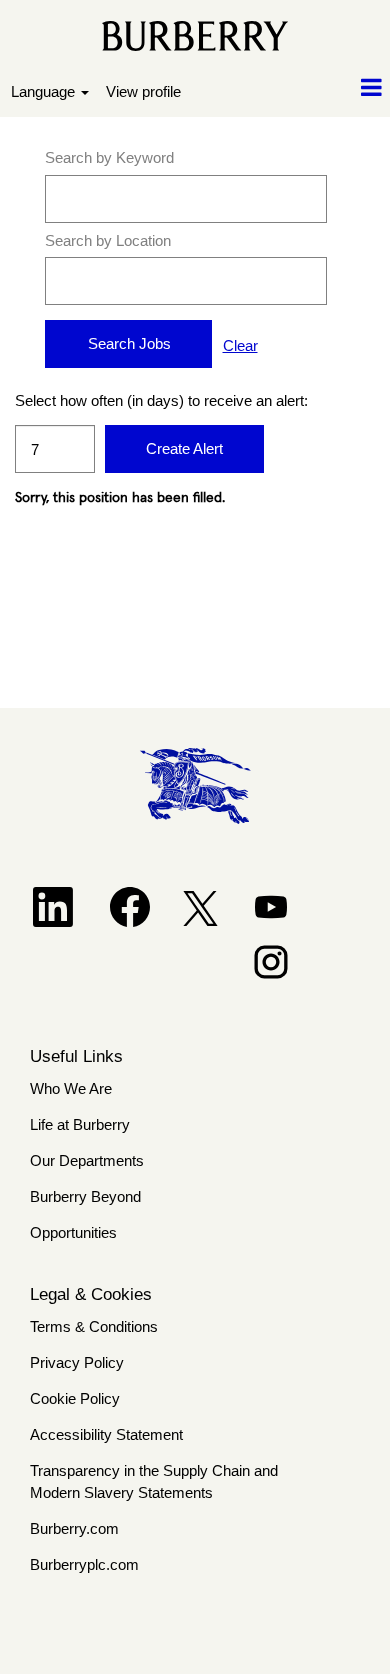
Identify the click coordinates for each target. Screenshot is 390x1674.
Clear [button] (240, 345)
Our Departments (87, 1160)
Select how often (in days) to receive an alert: (55, 400)
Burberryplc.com (84, 1564)
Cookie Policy (75, 1398)
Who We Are (71, 1088)
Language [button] (45, 91)
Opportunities (73, 1232)
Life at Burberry (80, 1124)
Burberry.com (74, 1528)
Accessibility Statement (106, 1434)
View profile (143, 91)
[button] (325, 88)
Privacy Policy (77, 1362)
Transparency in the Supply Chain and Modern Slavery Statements (154, 1482)
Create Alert (184, 448)
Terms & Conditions (94, 1326)
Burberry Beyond (85, 1196)
